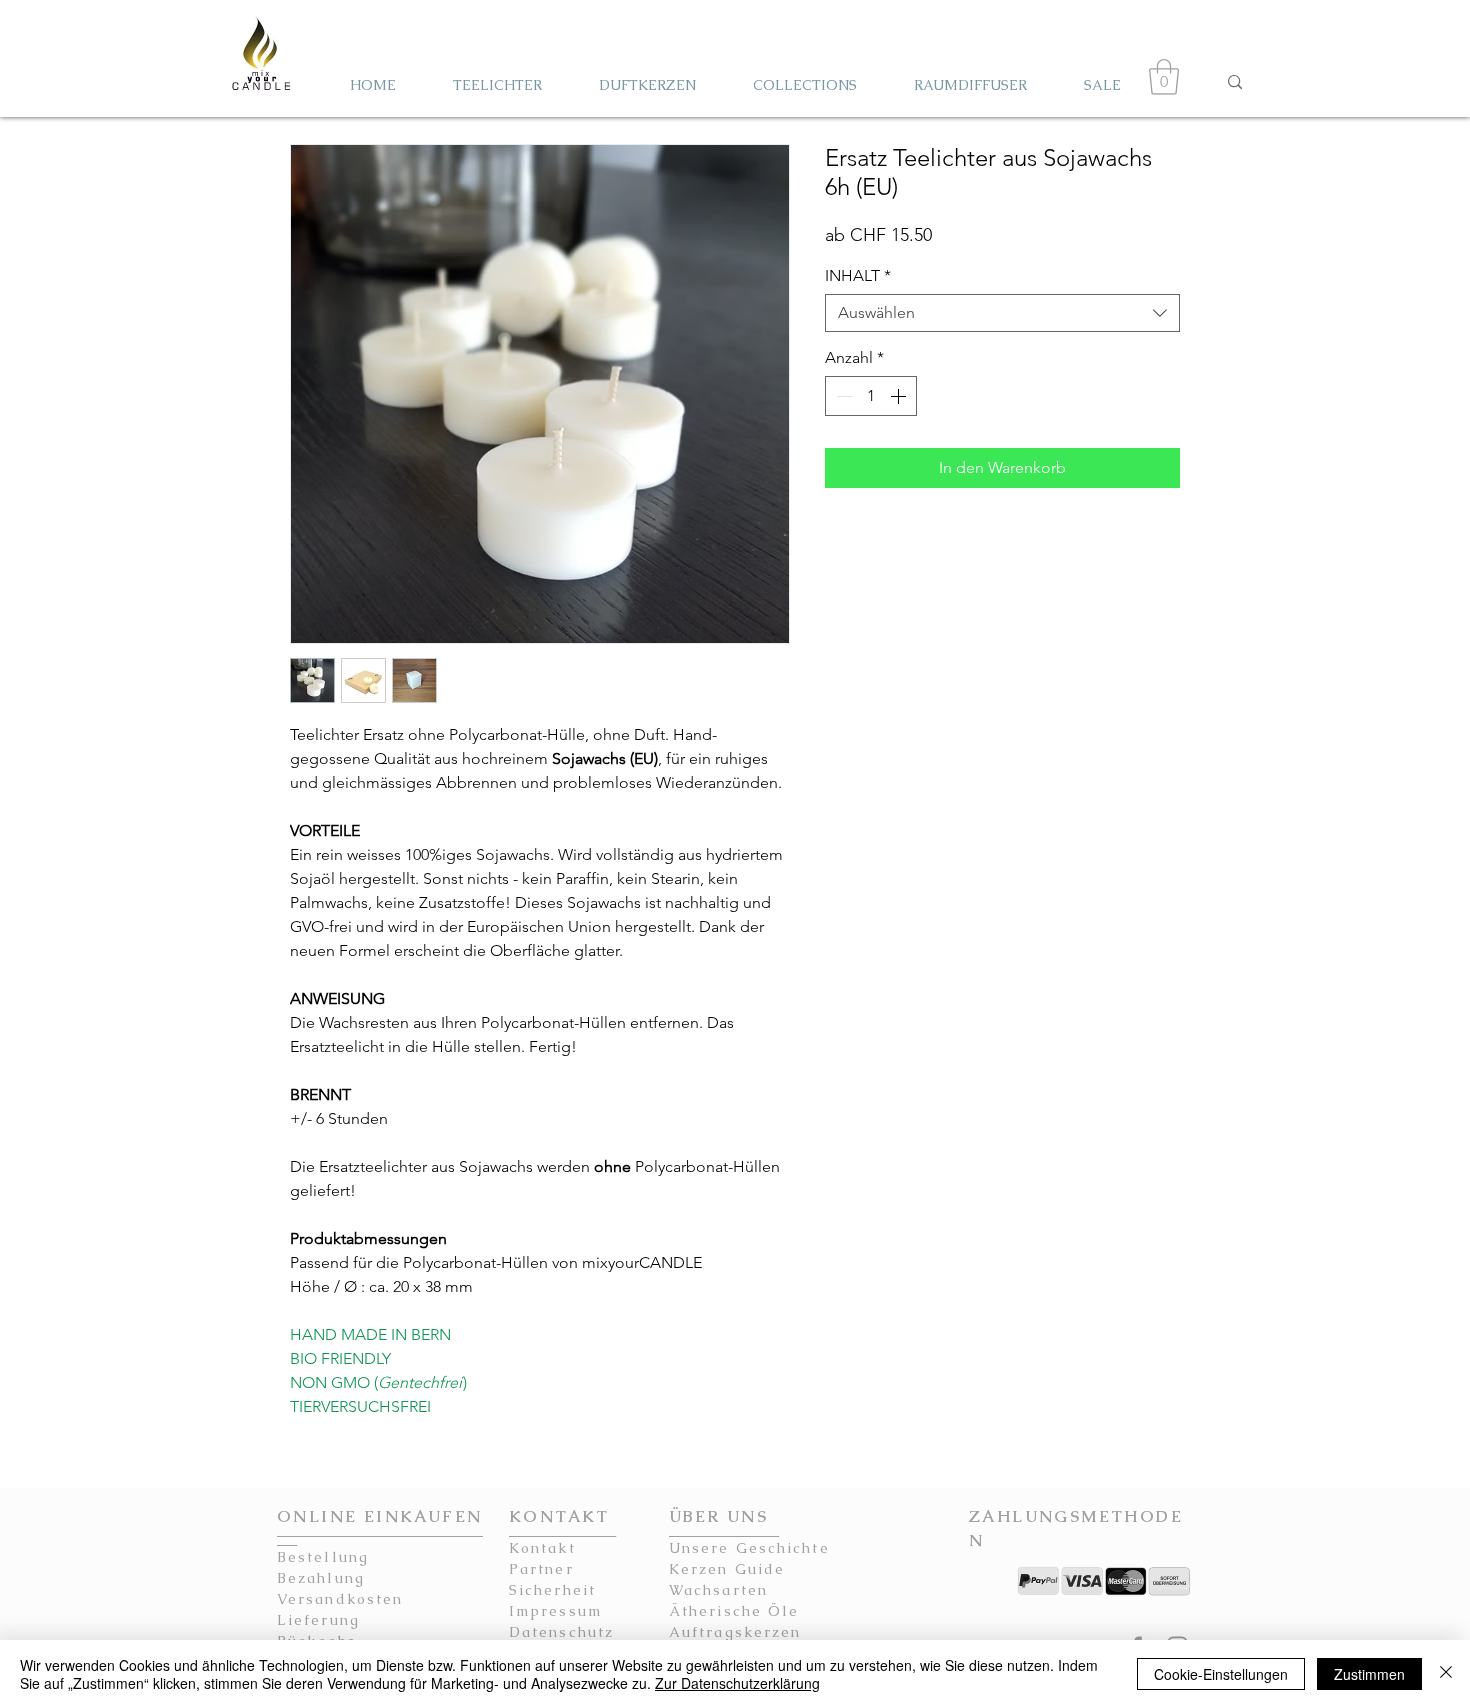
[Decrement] (842, 396)
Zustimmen (1369, 1674)
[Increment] (900, 396)
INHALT (858, 275)
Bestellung (323, 1557)
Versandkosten (340, 1599)
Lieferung (318, 1620)
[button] (1164, 77)
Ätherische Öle (734, 1611)
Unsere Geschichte (749, 1548)
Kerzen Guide (727, 1569)
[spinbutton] (871, 396)
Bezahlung (321, 1578)
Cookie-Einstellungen (1221, 1674)
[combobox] (1002, 313)
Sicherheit (552, 1590)
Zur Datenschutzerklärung (737, 1683)
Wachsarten (718, 1590)
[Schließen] (1446, 1674)
